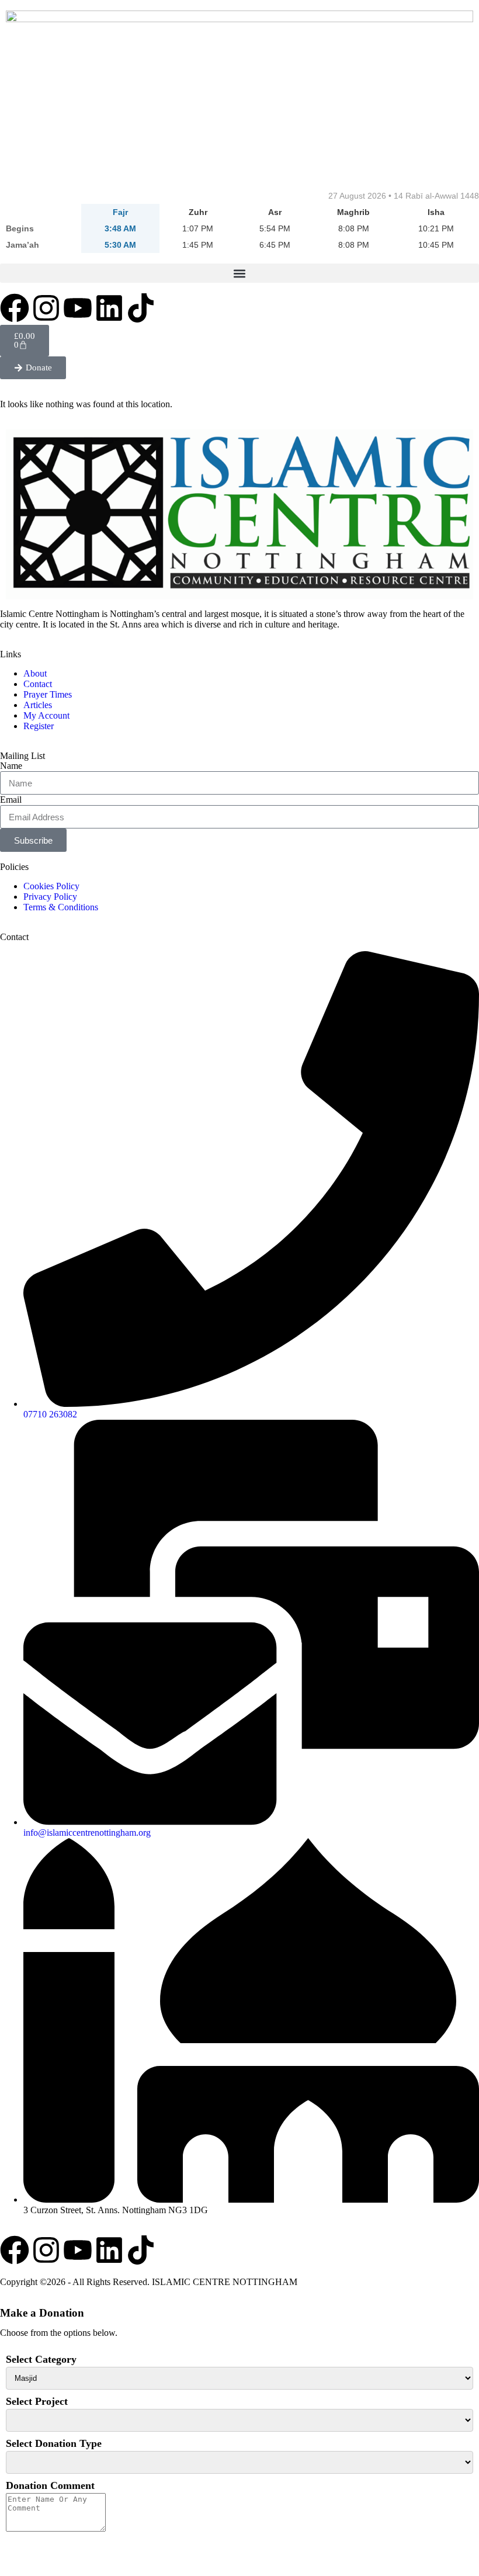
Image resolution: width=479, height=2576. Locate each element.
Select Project (37, 2401)
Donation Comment (50, 2485)
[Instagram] (46, 308)
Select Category (41, 2359)
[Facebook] (15, 308)
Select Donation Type (54, 2443)
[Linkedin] (109, 308)
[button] (239, 273)
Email (11, 800)
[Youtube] (78, 308)
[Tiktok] (141, 308)
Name (11, 766)
